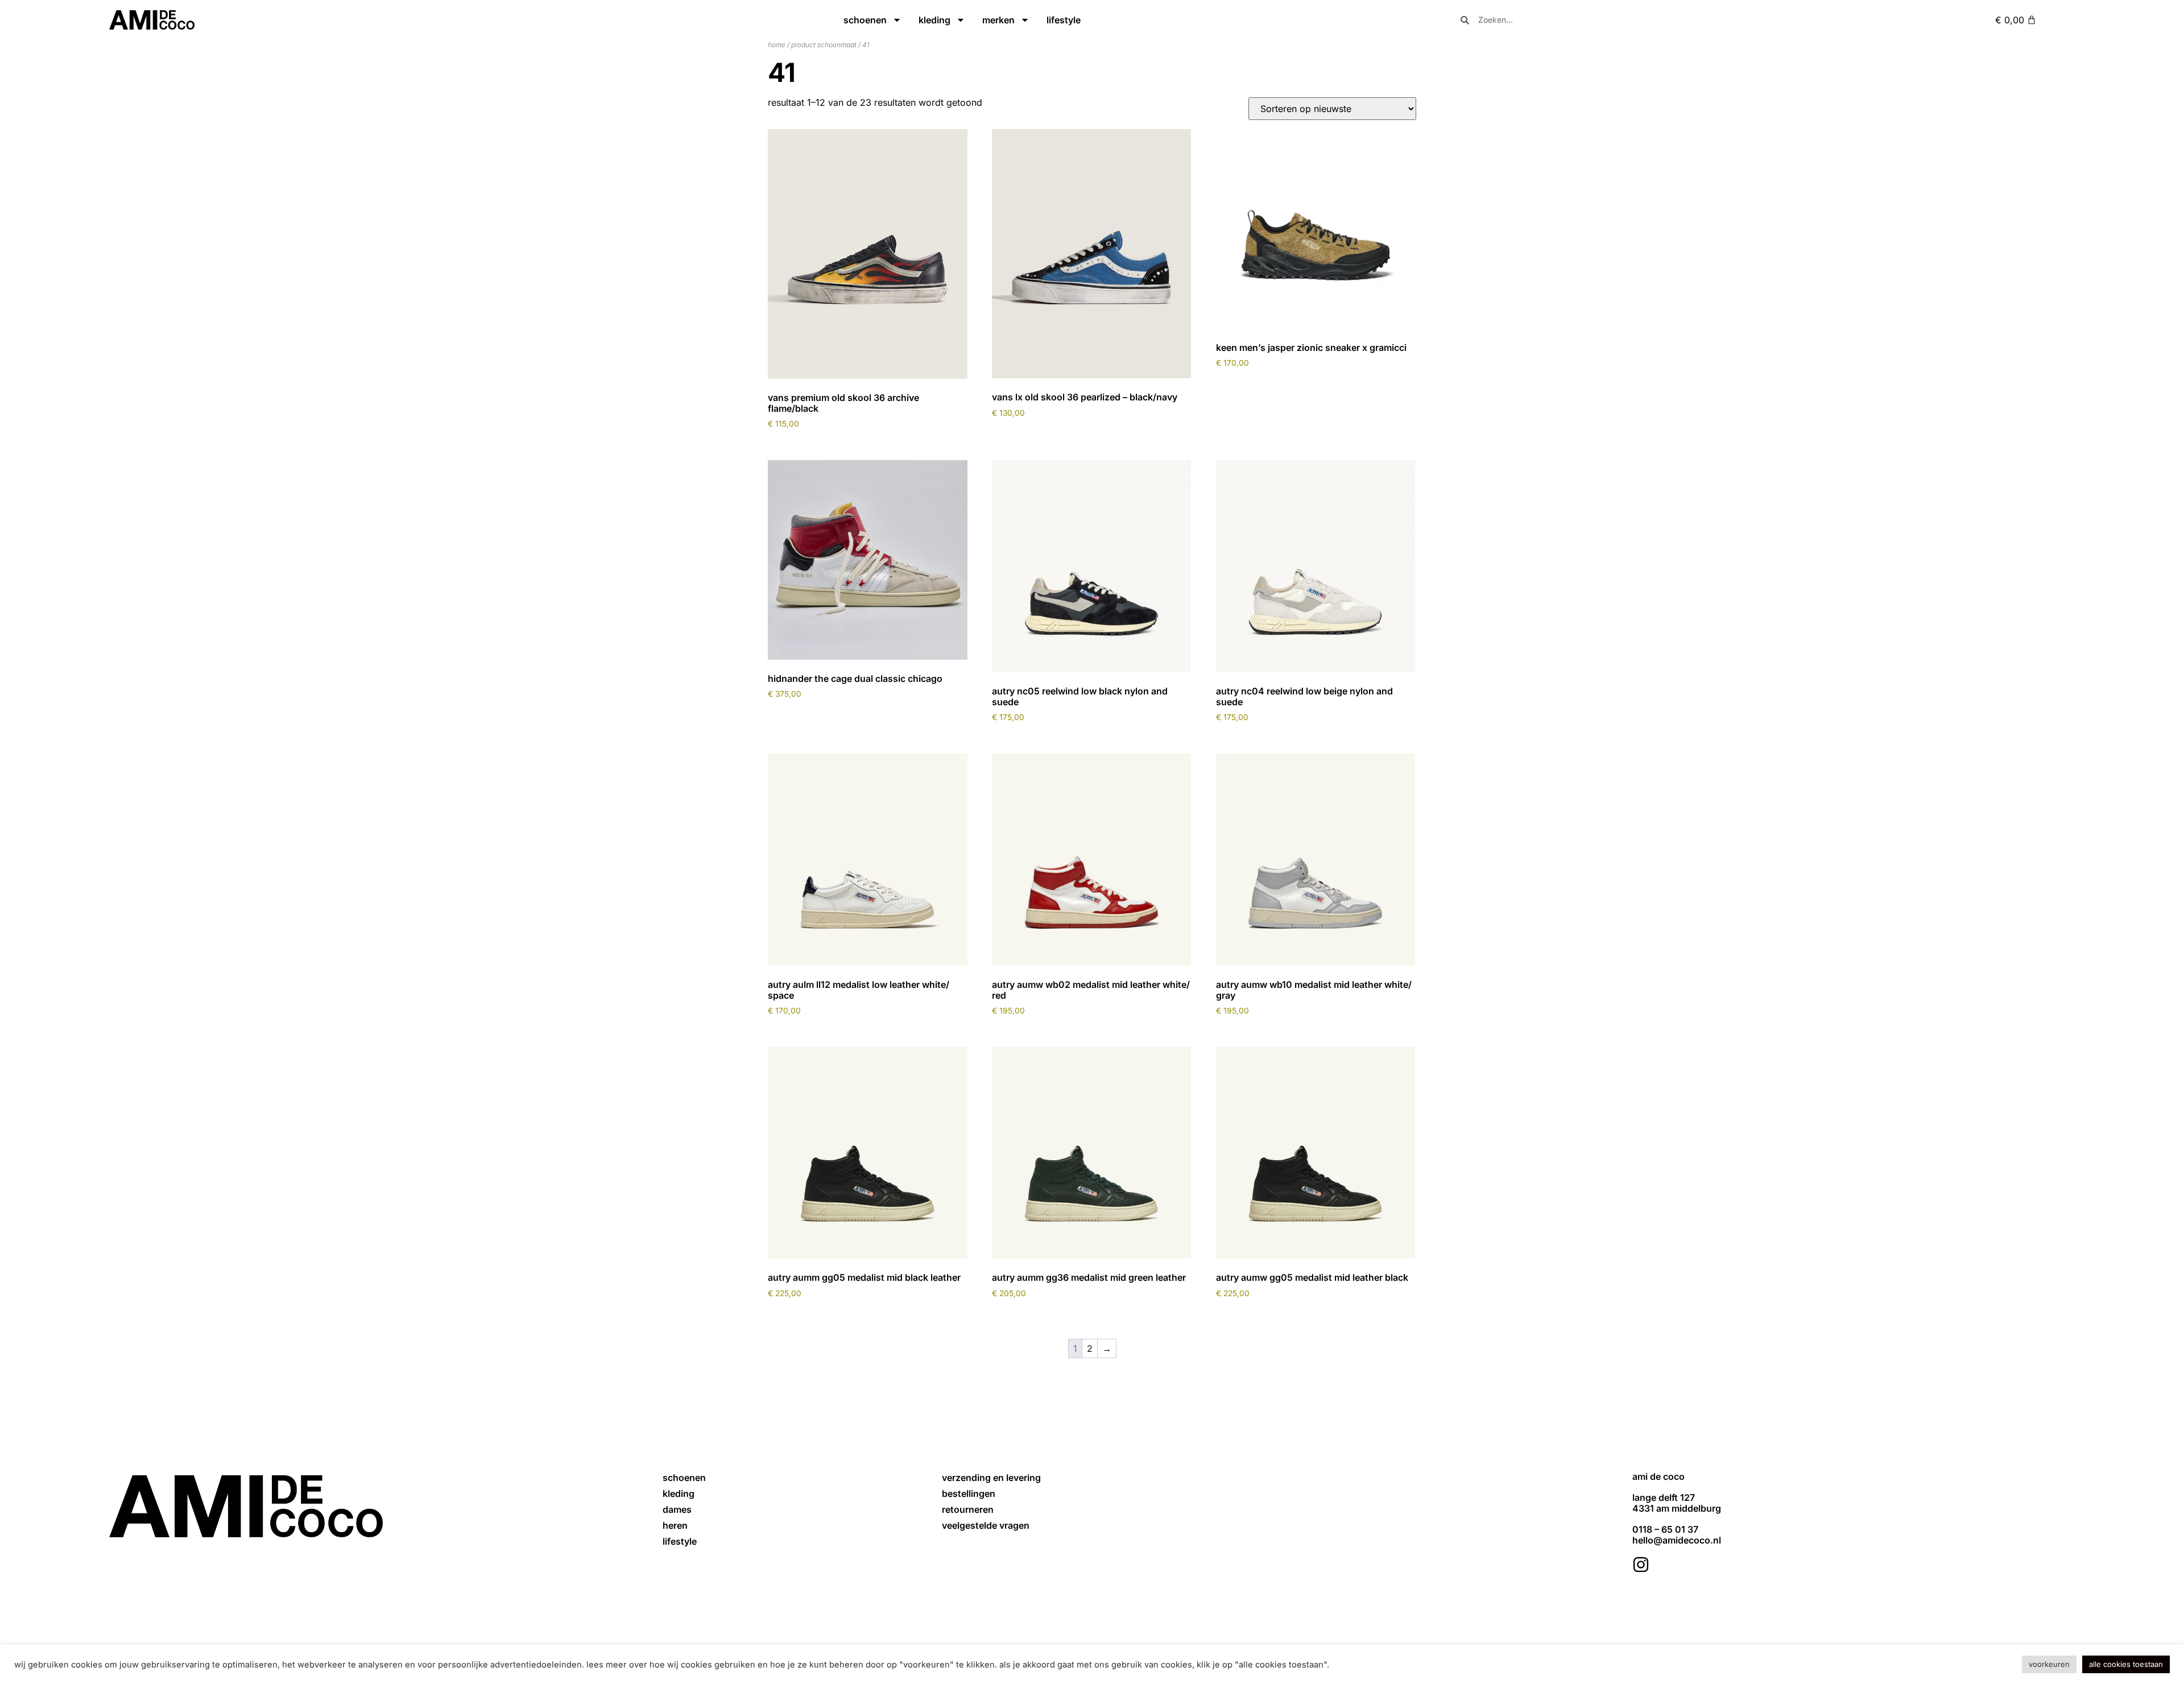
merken (998, 20)
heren (675, 1525)
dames (677, 1509)
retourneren (968, 1509)
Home (777, 45)
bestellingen (969, 1493)
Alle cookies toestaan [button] (2126, 1664)
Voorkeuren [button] (2049, 1664)
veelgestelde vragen (986, 1525)
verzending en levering (991, 1478)
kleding (934, 20)
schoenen (865, 20)
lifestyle (1064, 20)
